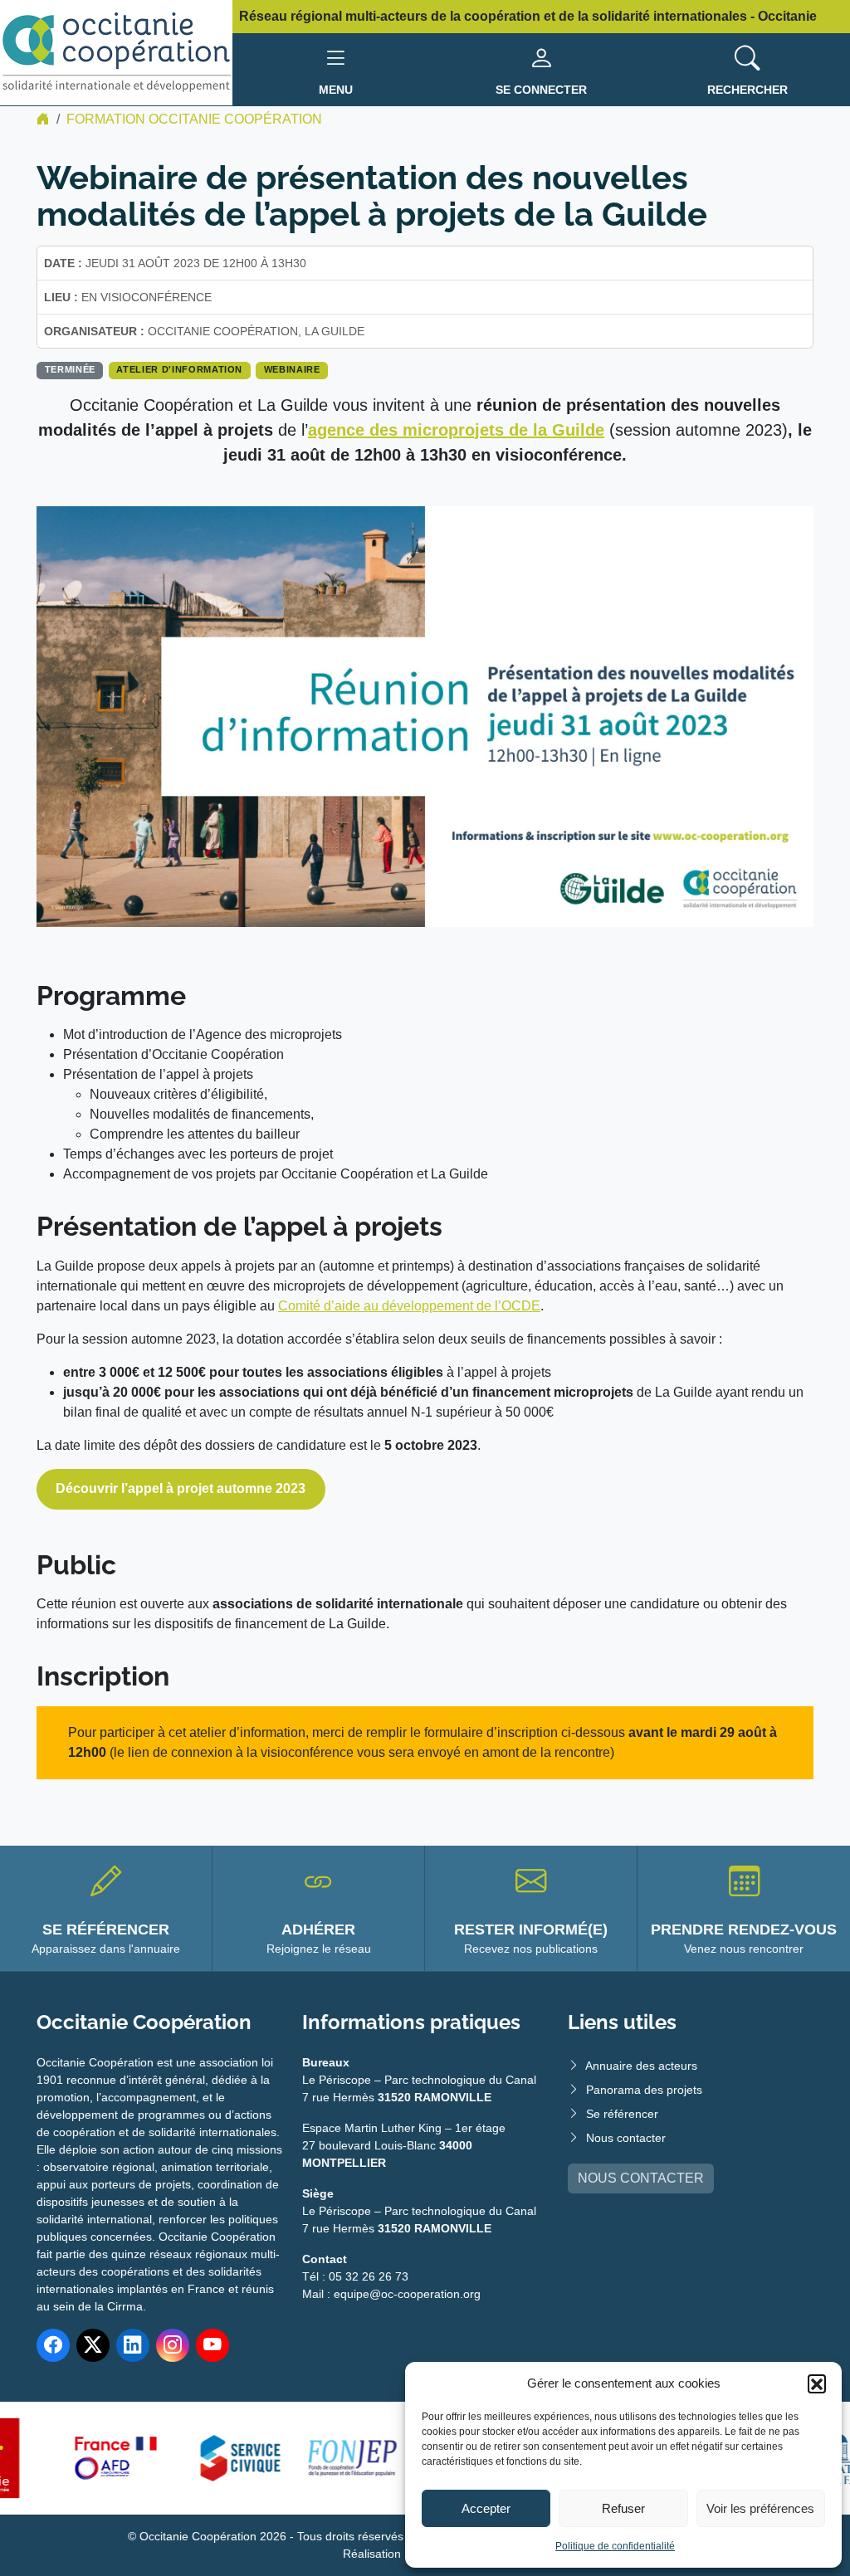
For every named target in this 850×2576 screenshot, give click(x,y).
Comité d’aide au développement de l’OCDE (409, 1306)
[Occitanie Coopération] (116, 52)
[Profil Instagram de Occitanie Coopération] (173, 2345)
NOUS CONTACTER (641, 2178)
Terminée (70, 369)
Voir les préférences (760, 2508)
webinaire (292, 369)
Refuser (623, 2508)
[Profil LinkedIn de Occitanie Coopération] (133, 2345)
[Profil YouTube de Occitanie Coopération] (212, 2345)
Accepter (486, 2508)
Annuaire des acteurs (641, 2066)
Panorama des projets (644, 2090)
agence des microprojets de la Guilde (456, 430)
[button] (817, 2383)
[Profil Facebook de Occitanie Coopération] (53, 2345)
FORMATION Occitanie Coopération (194, 119)
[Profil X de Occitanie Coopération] (93, 2345)
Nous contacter (626, 2138)
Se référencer (622, 2114)
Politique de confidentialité (615, 2546)
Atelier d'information (179, 369)
